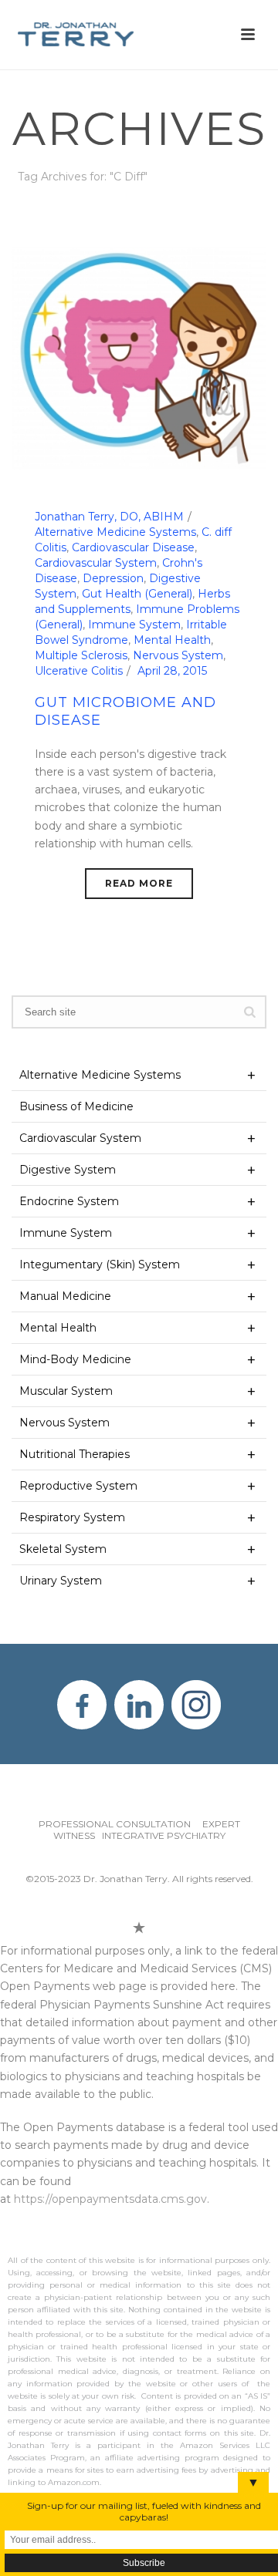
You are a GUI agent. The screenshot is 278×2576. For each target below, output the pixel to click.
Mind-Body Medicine (75, 1359)
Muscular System (66, 1391)
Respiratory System (72, 1517)
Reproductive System (78, 1486)
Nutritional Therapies (75, 1454)
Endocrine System (69, 1201)
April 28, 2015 (172, 671)
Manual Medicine (65, 1296)
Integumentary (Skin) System (100, 1264)
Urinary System (61, 1581)
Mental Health (172, 640)
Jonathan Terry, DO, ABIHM (109, 517)
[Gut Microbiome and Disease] (139, 358)
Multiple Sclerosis (81, 655)
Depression (113, 578)
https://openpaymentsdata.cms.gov (110, 2199)
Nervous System (178, 655)
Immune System (134, 625)
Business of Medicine (76, 1106)
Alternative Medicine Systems (115, 532)
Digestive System (68, 1170)
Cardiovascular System (96, 563)
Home (117, 217)
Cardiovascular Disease (133, 547)
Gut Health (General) (137, 594)
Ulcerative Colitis (79, 671)
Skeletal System (63, 1549)
